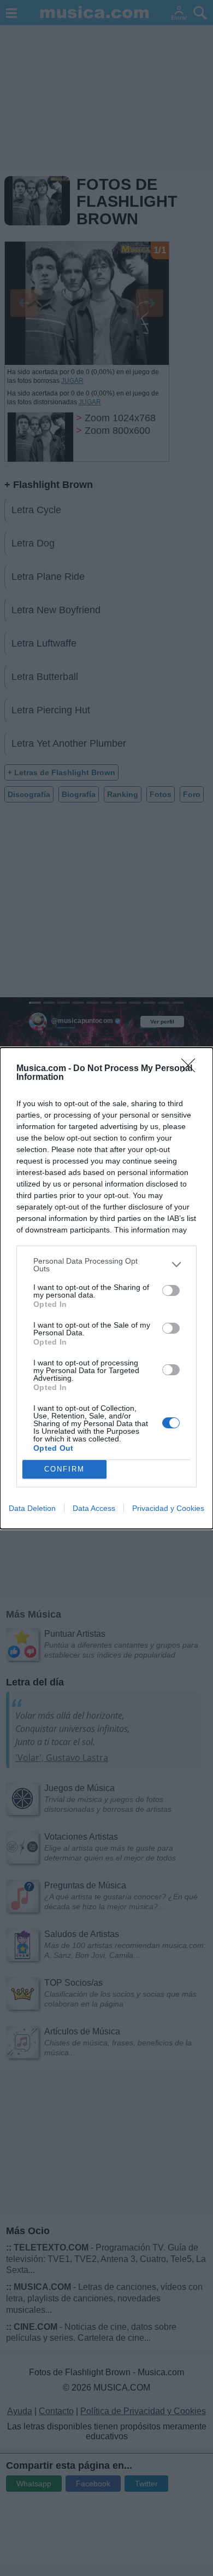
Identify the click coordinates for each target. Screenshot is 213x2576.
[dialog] (106, 1288)
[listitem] (106, 1265)
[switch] (171, 1290)
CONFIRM (64, 1469)
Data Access (94, 1508)
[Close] (192, 1069)
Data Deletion (32, 1508)
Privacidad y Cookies (168, 1508)
